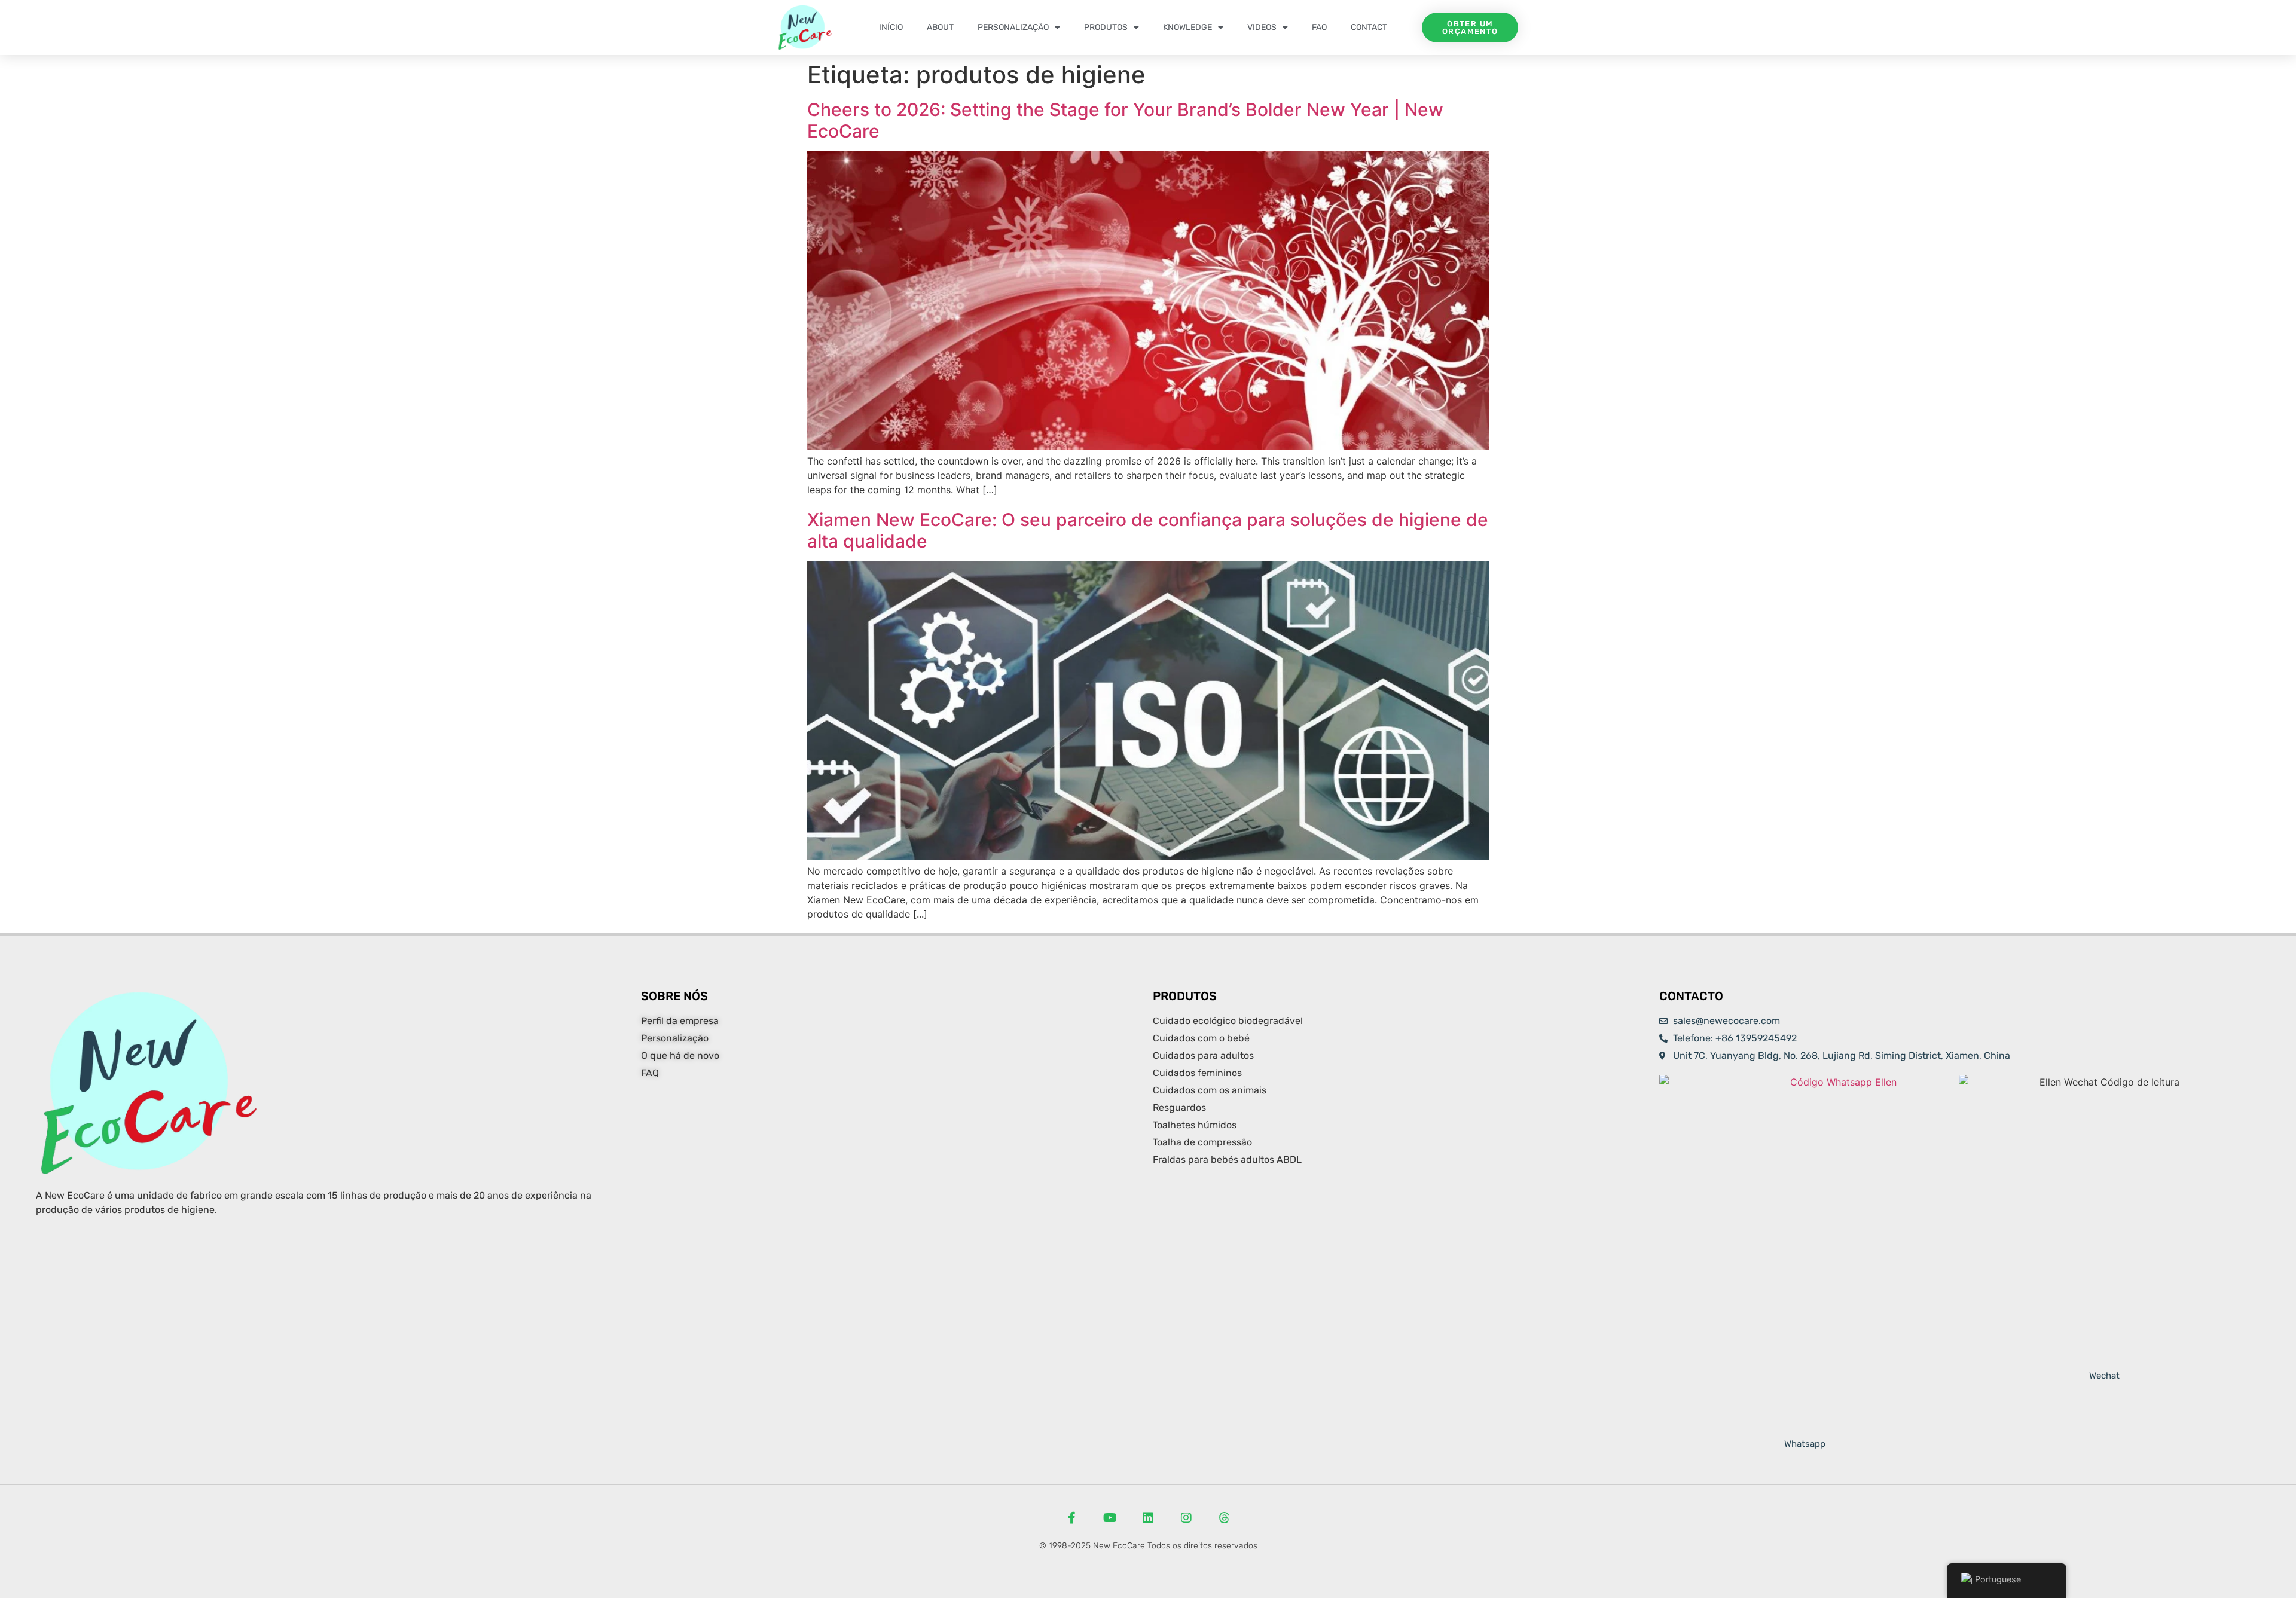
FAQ (1319, 27)
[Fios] (1225, 1518)
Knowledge (1187, 27)
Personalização (1013, 27)
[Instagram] (1186, 1518)
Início (891, 27)
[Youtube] (1110, 1518)
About (940, 27)
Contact (1369, 27)
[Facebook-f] (1071, 1518)
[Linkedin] (1148, 1518)
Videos (1262, 27)
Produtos (1106, 27)
